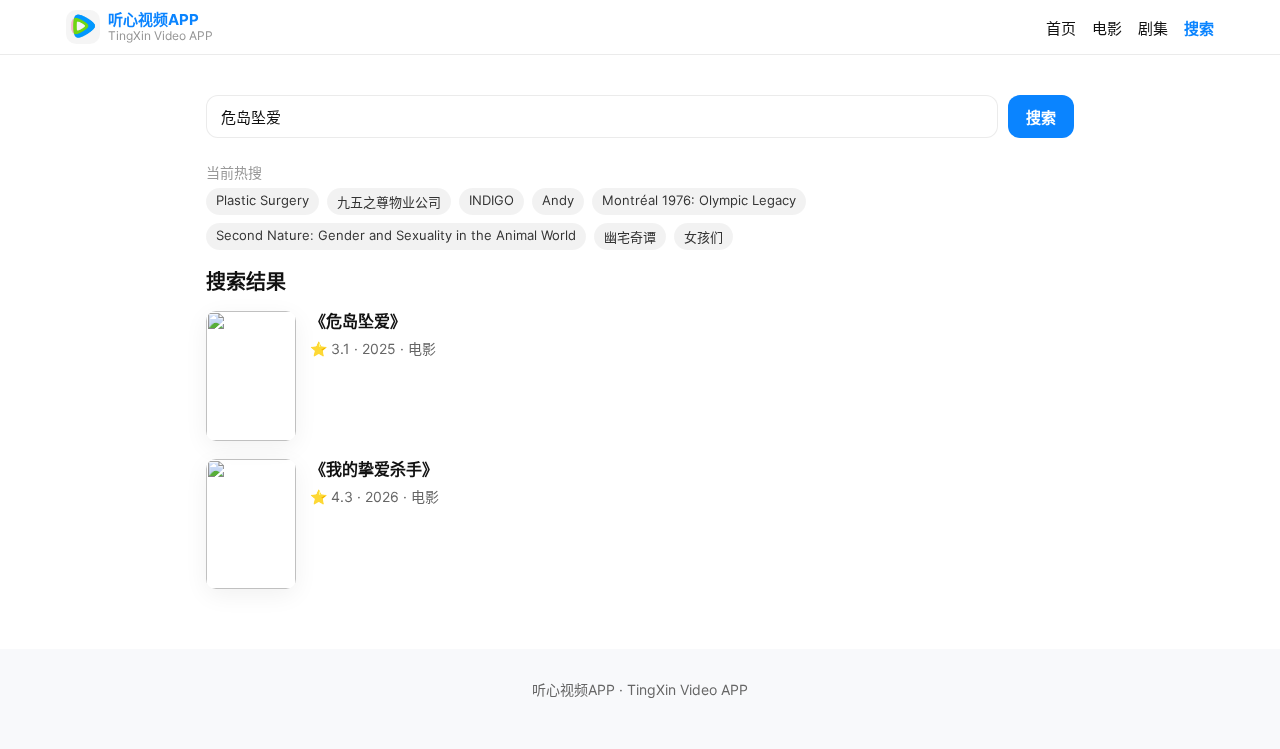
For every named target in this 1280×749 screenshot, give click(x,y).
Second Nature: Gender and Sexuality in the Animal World (396, 235)
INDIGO (491, 200)
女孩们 (703, 237)
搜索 (1199, 28)
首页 (1061, 28)
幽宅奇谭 (630, 237)
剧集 (1153, 28)
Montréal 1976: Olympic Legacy (699, 200)
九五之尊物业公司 (389, 202)
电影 (1107, 28)
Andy (558, 200)
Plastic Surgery (262, 200)
